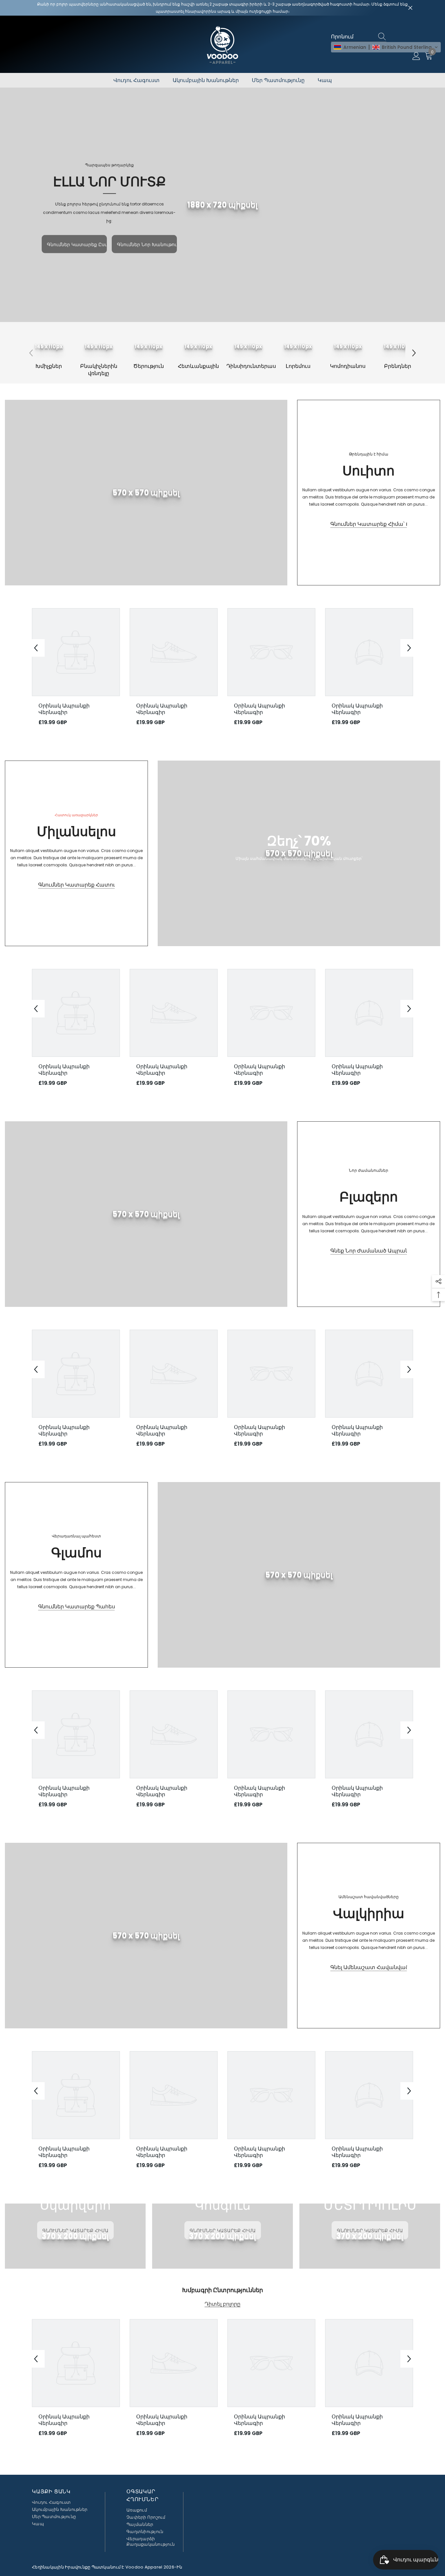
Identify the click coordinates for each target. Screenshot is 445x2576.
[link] (223, 205)
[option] (49, 349)
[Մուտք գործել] (416, 56)
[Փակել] (410, 8)
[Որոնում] (383, 37)
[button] (386, 47)
